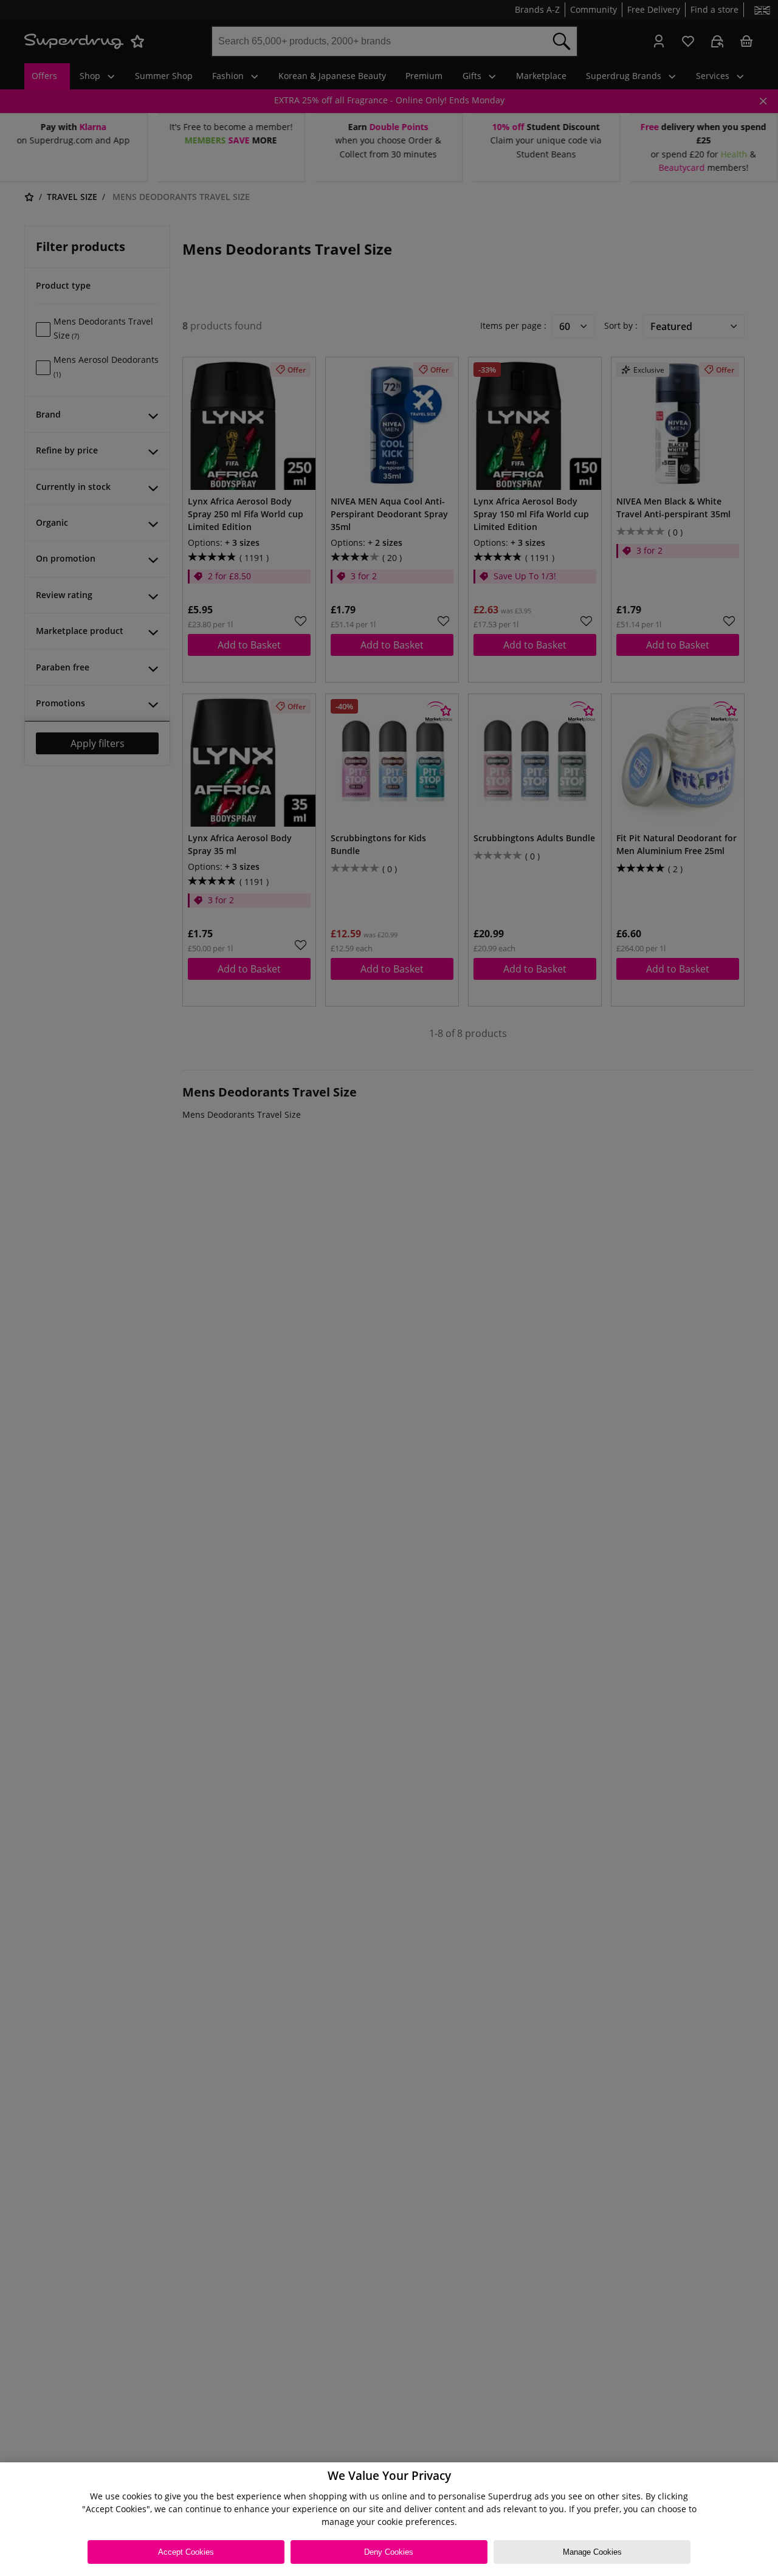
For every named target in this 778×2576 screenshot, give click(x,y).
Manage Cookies (592, 2552)
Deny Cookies (389, 2552)
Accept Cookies (186, 2552)
